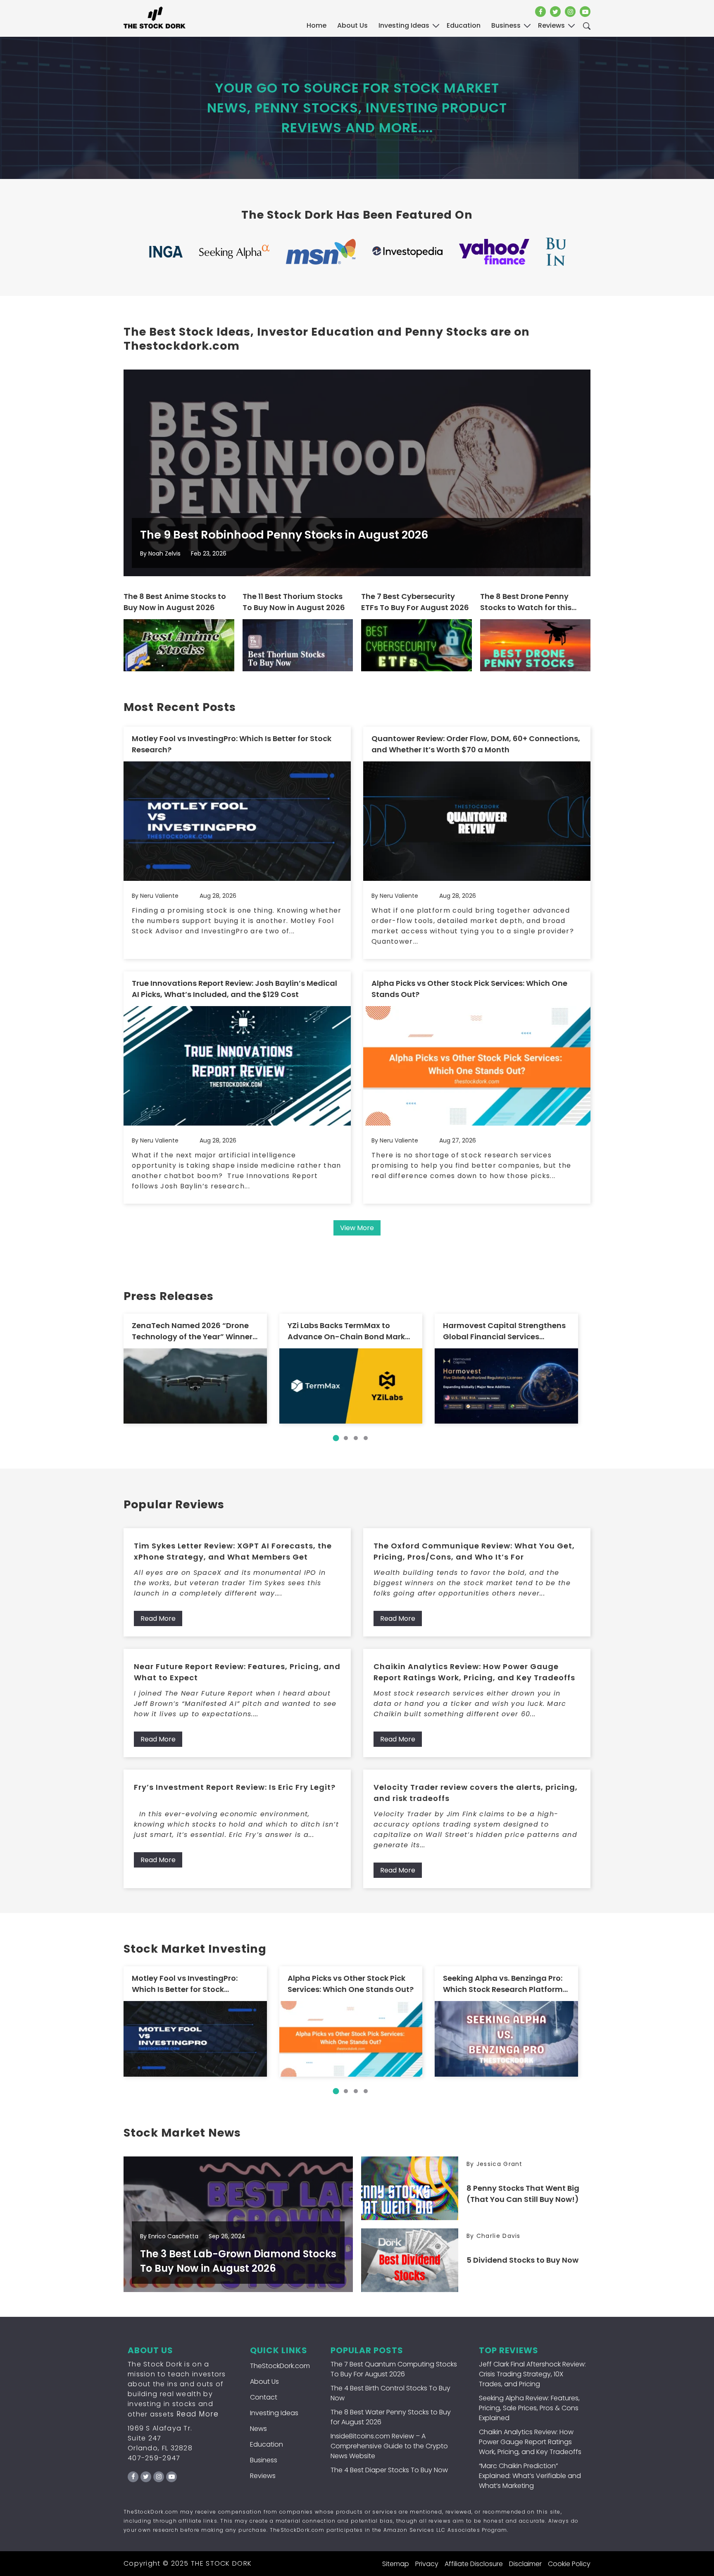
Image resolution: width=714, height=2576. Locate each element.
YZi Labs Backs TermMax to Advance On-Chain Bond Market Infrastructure (350, 1331)
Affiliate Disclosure (474, 2564)
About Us (352, 25)
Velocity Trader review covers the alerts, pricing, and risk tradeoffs (476, 1793)
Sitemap (396, 2564)
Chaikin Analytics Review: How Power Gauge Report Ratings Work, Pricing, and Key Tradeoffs (474, 1672)
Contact (264, 2397)
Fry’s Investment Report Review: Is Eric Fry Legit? (235, 1787)
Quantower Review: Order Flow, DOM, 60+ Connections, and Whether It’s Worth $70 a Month (476, 744)
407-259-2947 (154, 2458)
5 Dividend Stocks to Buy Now (522, 2260)
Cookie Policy (569, 2564)
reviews (551, 25)
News (258, 2429)
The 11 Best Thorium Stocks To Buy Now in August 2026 (294, 602)
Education (267, 2444)
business (506, 25)
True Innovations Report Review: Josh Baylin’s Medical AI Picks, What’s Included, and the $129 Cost (234, 989)
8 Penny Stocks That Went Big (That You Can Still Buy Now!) (523, 2194)
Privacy (427, 2564)
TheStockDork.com (280, 2366)
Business (264, 2460)
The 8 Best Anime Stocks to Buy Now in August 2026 (175, 602)
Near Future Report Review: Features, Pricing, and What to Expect (237, 1672)
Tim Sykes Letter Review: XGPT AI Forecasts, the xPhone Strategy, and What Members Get (233, 1551)
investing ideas (404, 25)
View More (357, 1228)
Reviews (263, 2476)
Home (317, 25)
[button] (336, 1438)
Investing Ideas (274, 2413)
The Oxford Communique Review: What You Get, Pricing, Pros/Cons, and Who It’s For (474, 1551)
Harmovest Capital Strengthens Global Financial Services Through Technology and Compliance (504, 1331)
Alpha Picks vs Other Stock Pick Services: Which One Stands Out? (469, 989)
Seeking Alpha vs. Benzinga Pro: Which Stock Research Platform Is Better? (503, 1984)
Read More (158, 1618)
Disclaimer (525, 2564)
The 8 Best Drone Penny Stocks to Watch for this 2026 (526, 602)
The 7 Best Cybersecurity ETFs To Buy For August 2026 (415, 602)
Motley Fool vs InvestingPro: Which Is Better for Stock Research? (232, 744)
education (464, 25)
